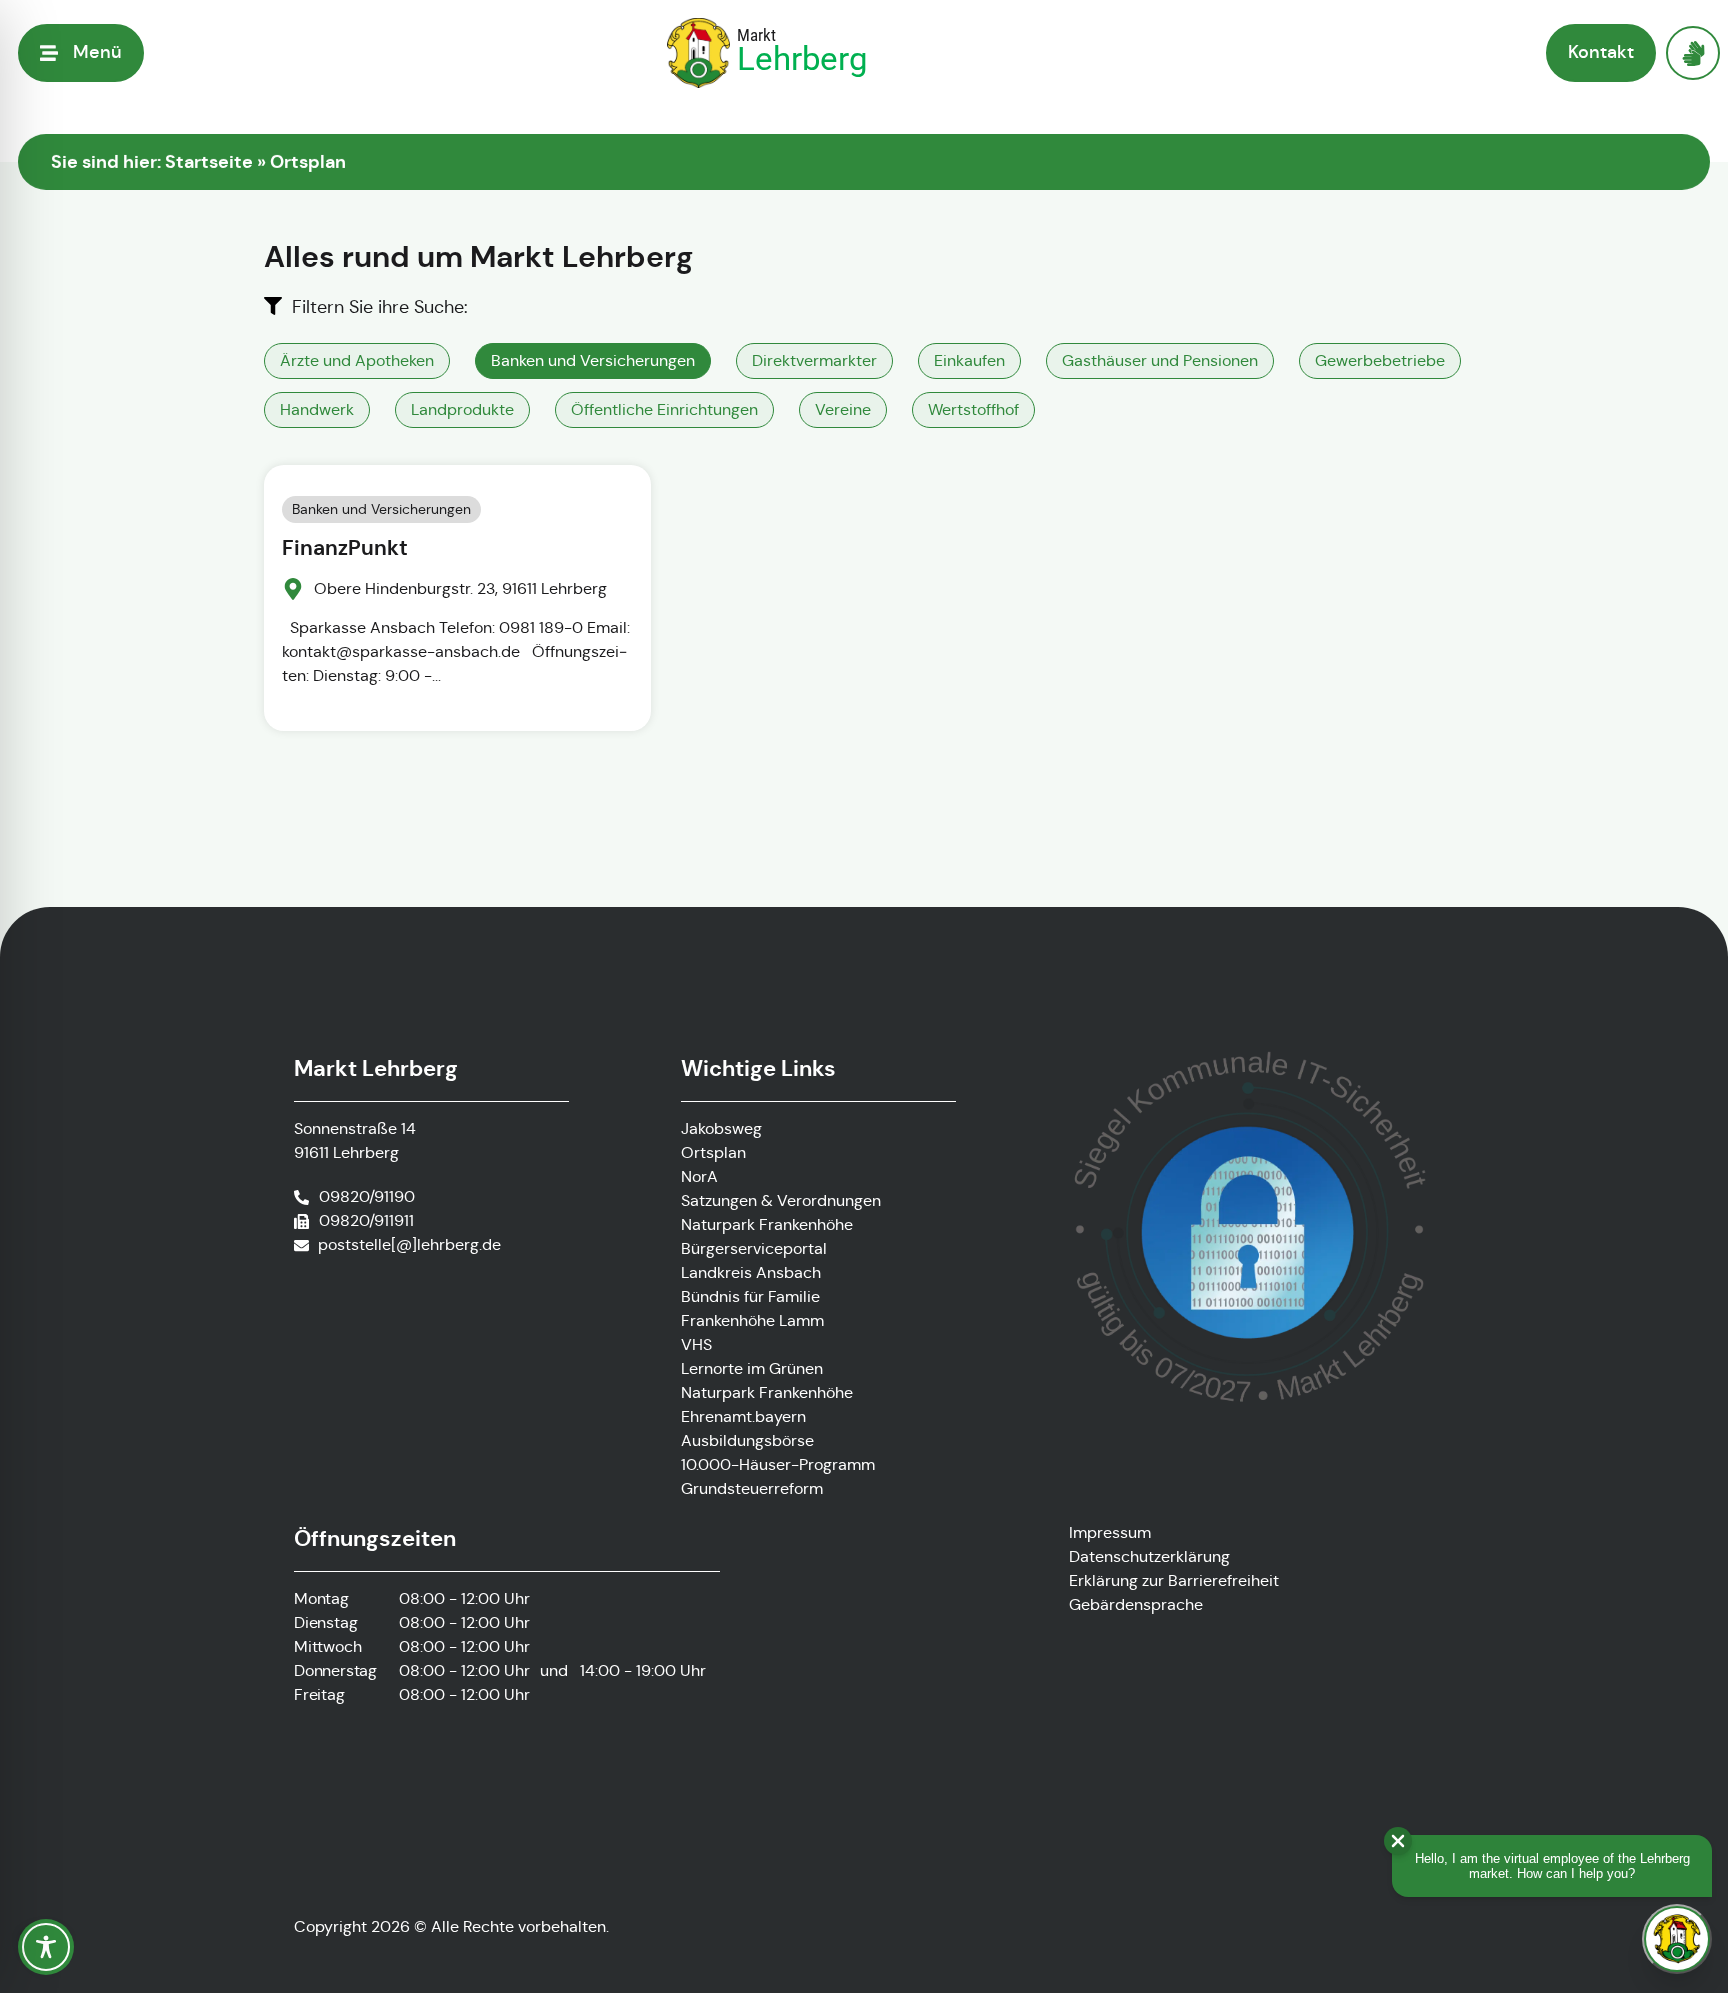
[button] (81, 52)
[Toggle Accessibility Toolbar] (46, 1947)
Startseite (209, 161)
